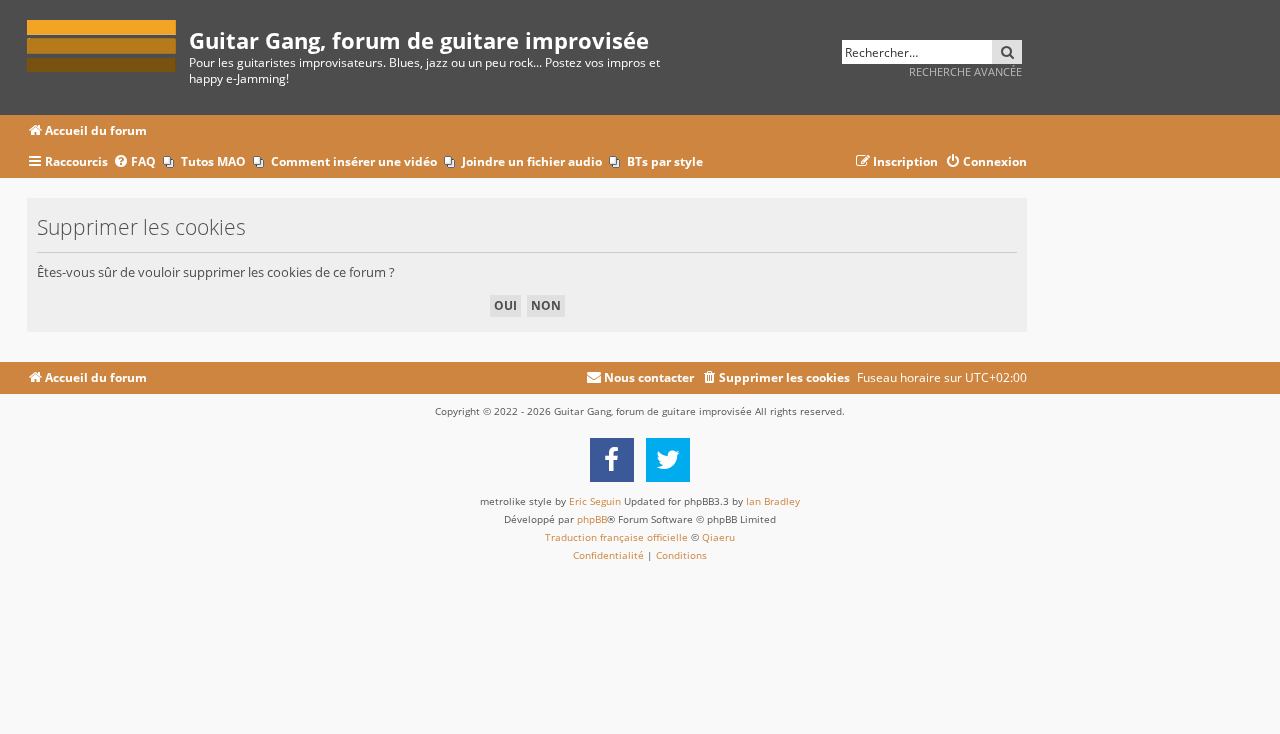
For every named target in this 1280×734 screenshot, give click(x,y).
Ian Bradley (773, 501)
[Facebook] (612, 460)
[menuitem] (134, 162)
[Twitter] (668, 460)
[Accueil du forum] (108, 42)
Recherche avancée (965, 71)
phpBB (592, 519)
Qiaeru (718, 537)
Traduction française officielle (616, 537)
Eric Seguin (595, 501)
